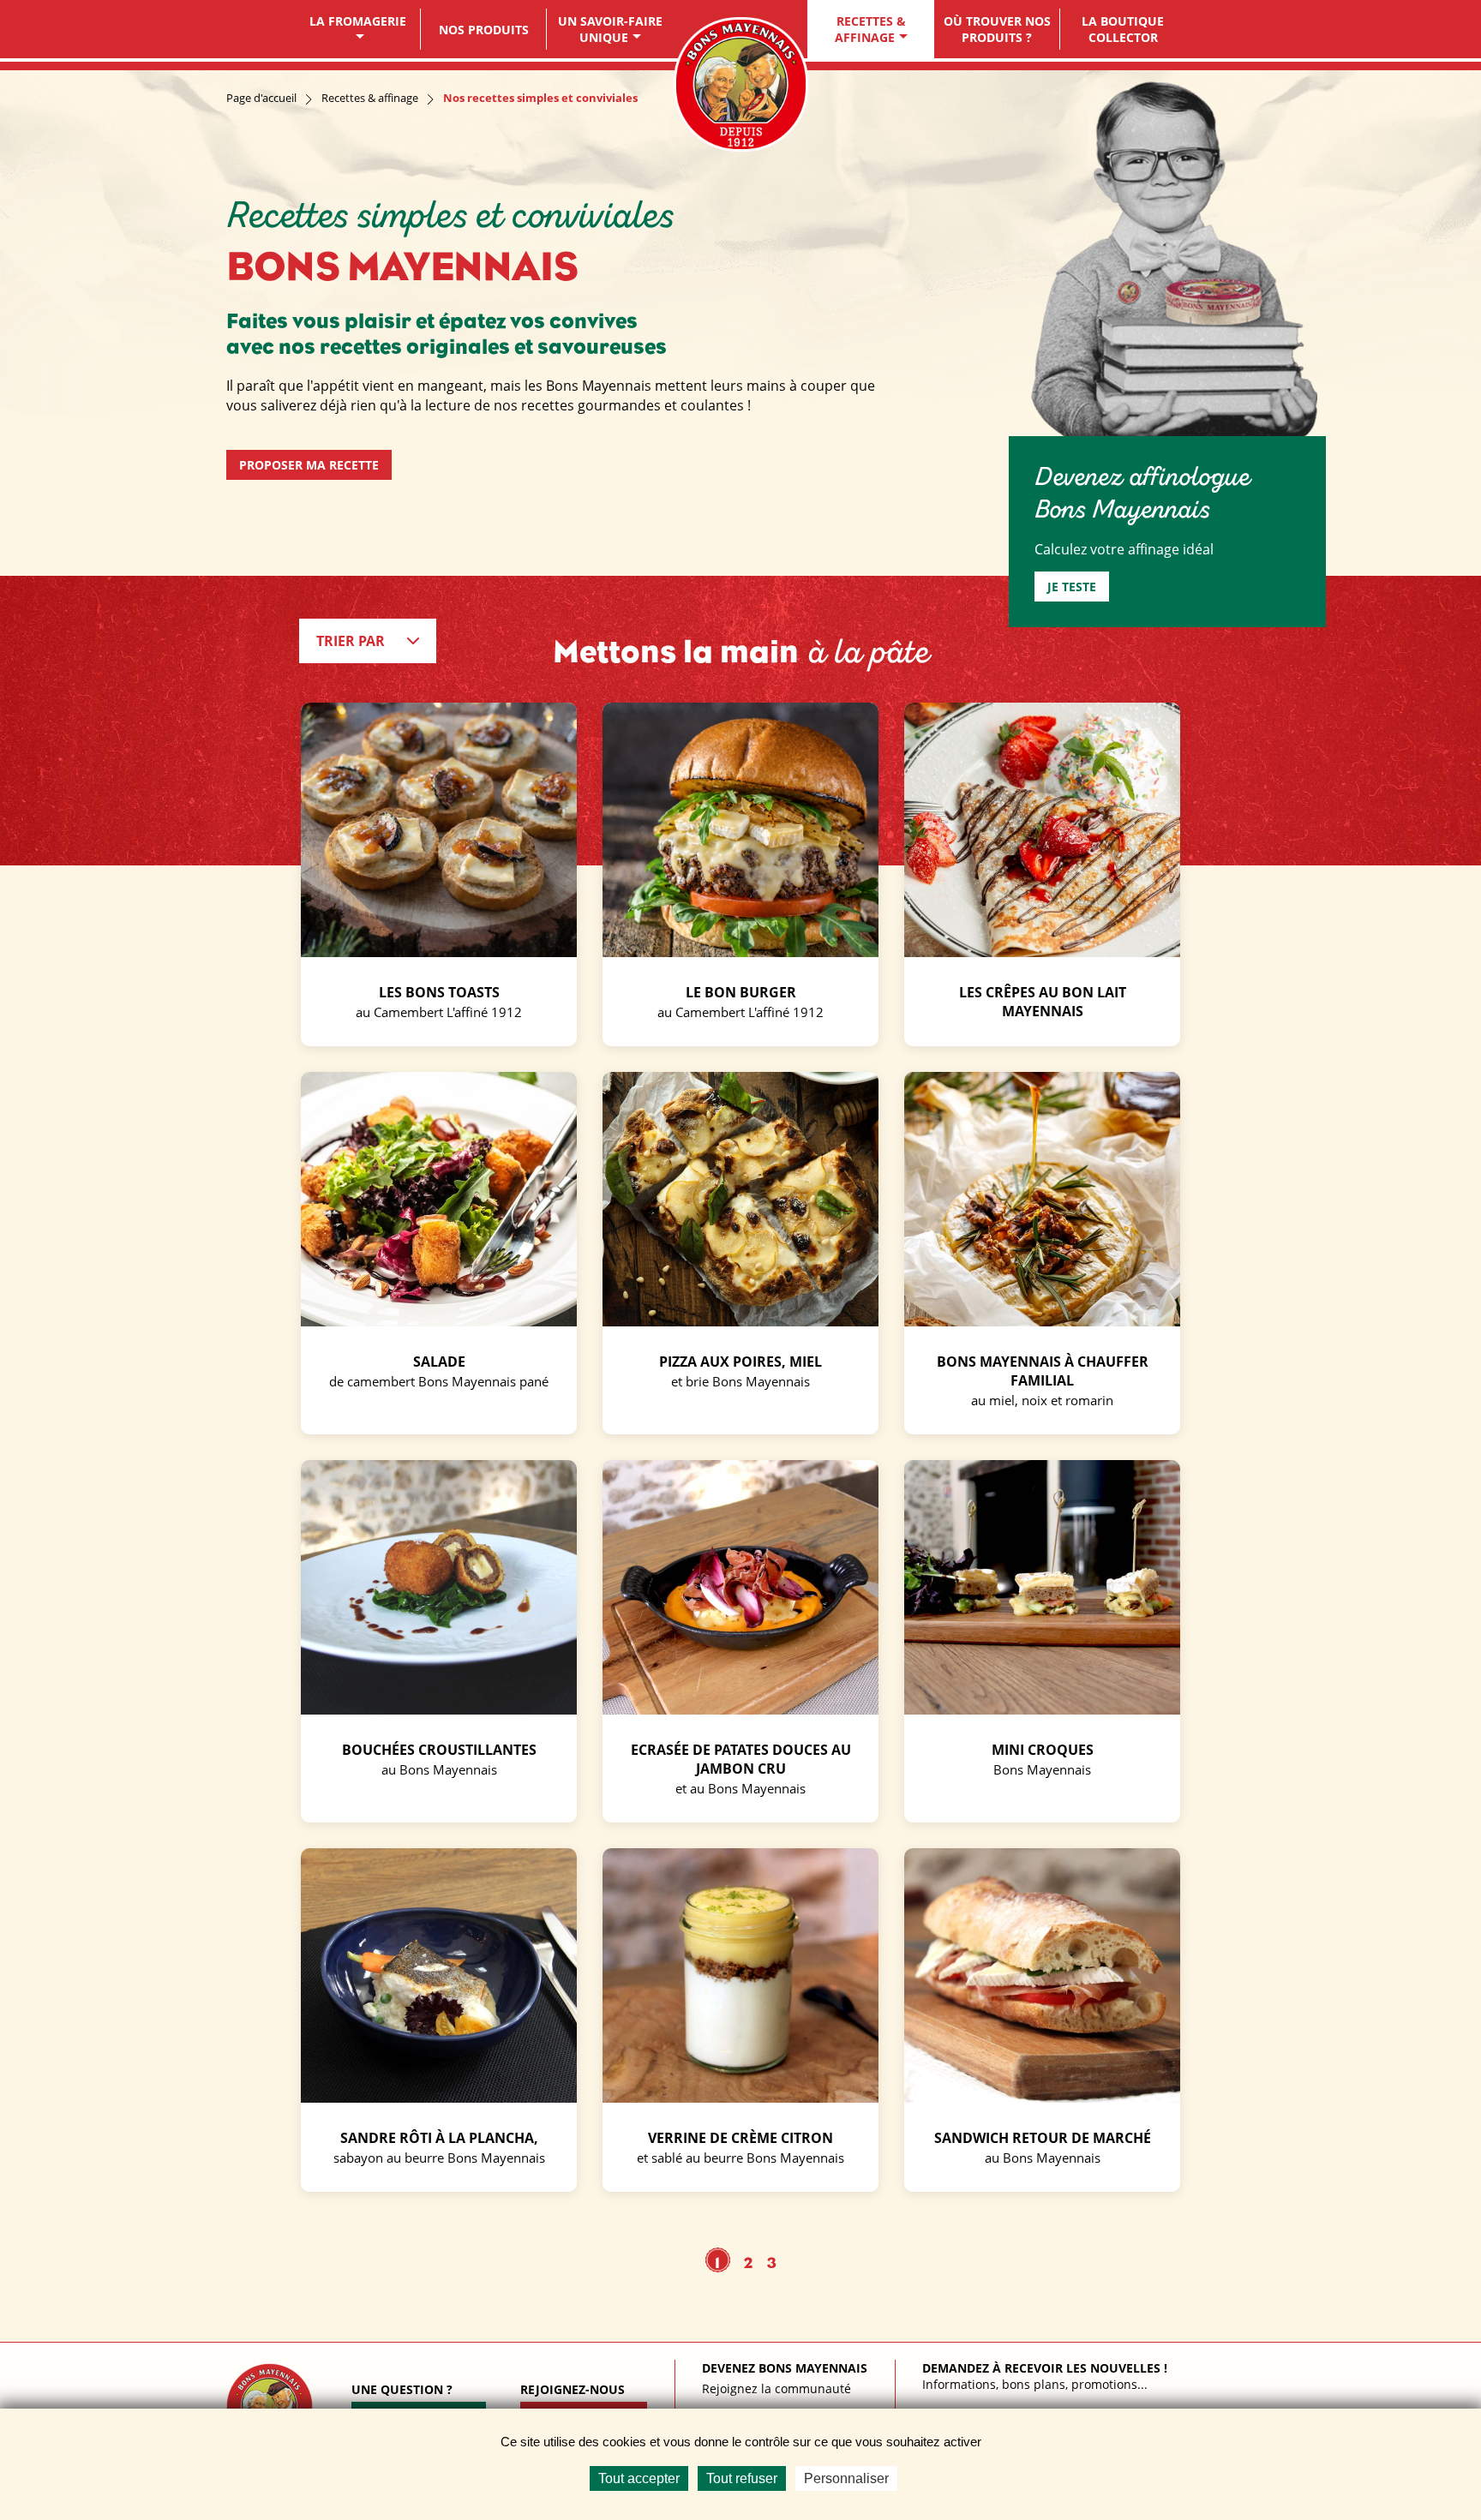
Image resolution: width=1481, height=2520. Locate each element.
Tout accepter (639, 2478)
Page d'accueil (261, 98)
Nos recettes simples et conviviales (540, 98)
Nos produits (484, 30)
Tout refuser (742, 2478)
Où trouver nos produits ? (997, 29)
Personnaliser (846, 2478)
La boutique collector (1123, 29)
